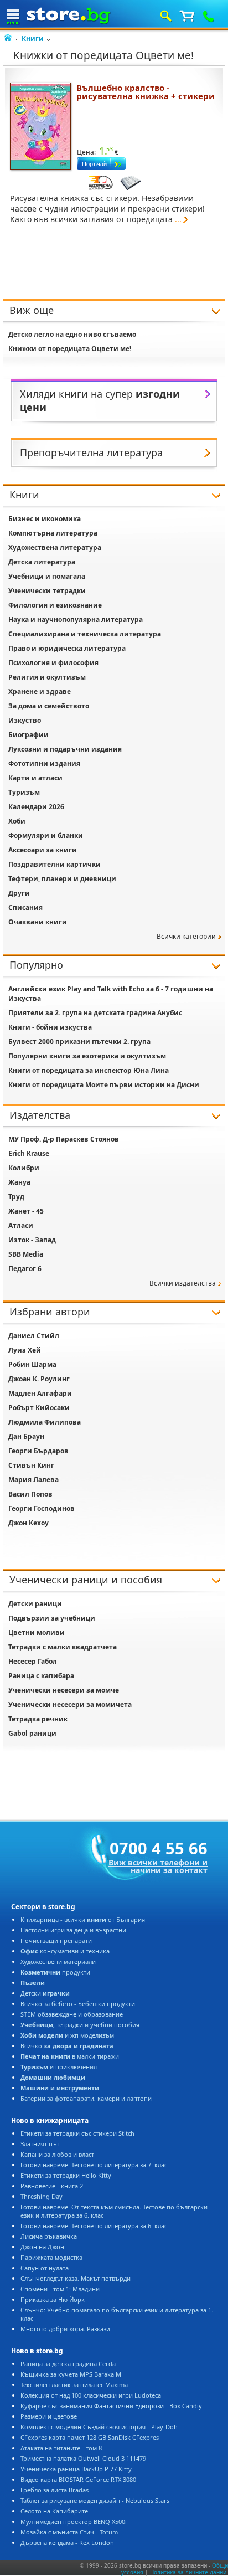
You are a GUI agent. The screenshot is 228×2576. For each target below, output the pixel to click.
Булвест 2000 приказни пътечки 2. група (79, 1042)
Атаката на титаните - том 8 (61, 2448)
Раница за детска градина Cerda (68, 2364)
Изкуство (25, 720)
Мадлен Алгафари (40, 1393)
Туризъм (24, 792)
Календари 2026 (36, 807)
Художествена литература (55, 547)
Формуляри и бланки (46, 835)
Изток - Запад (32, 1240)
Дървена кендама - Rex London (67, 2542)
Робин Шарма (32, 1364)
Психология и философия (53, 663)
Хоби (17, 821)
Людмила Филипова (45, 1422)
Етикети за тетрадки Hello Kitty (66, 2175)
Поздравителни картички (55, 864)
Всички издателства (183, 1283)
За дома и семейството (49, 706)
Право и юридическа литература (67, 648)
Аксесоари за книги (43, 850)
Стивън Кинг (31, 1465)
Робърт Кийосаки (39, 1408)
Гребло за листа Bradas (55, 2490)
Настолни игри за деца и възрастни (73, 1930)
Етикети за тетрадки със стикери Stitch (77, 2133)
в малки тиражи (70, 2056)
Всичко (67, 2046)
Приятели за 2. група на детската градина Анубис (95, 1013)
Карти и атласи (35, 778)
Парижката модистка (51, 2257)
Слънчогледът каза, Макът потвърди (76, 2278)
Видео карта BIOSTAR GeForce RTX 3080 (78, 2479)
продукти (55, 1972)
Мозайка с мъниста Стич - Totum (69, 2532)
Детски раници (35, 1604)
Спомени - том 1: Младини (60, 2289)
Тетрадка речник (38, 1719)
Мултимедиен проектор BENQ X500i (74, 2521)
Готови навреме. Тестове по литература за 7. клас (94, 2165)
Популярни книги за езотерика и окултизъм (87, 1056)
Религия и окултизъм (47, 677)
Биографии (28, 735)
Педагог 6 (25, 1269)
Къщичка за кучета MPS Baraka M (71, 2374)
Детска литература (42, 562)
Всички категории (186, 936)
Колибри (24, 1168)
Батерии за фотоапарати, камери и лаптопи (86, 2098)
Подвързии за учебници (52, 1618)
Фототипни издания (44, 763)
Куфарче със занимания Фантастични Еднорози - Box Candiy (111, 2406)
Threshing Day (42, 2196)
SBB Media (26, 1254)
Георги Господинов (42, 1508)
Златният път (40, 2144)
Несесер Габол (33, 1661)
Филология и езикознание (55, 605)
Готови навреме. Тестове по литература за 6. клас (94, 2226)
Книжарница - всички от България (83, 1919)
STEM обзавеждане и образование (72, 2014)
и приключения (59, 2067)
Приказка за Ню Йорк (53, 2299)
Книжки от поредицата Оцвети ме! (70, 349)
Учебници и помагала (47, 576)
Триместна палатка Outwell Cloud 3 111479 (83, 2458)
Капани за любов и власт (57, 2154)
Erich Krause (29, 1153)
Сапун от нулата (45, 2268)
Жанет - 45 (26, 1211)
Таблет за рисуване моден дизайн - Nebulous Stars (95, 2500)
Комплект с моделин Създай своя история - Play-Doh (99, 2427)
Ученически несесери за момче (64, 1690)
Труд (16, 1197)
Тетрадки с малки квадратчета (63, 1647)
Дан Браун (26, 1436)
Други (19, 893)
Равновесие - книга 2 (52, 2186)
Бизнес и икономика (45, 519)
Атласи (21, 1225)
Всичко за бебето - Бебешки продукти (78, 2004)
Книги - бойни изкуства (50, 1027)
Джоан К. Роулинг (39, 1379)
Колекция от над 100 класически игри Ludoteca (91, 2395)
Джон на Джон (42, 2247)
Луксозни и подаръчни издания (65, 749)
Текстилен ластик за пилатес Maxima (74, 2385)
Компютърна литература (53, 533)
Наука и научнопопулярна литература (76, 619)
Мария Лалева (33, 1480)
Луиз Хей (25, 1350)
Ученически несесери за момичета (70, 1705)
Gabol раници (32, 1733)
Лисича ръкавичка (49, 2236)
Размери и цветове (49, 2416)
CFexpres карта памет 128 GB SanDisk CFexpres (90, 2437)
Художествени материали (58, 1961)
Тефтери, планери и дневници (62, 879)
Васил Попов (30, 1494)
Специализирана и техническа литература (85, 634)
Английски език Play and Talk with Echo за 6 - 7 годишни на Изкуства (111, 994)
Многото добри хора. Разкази (65, 2329)
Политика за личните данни (188, 2572)
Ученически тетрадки (47, 591)
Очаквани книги (38, 922)
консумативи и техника (65, 1951)
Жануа (19, 1182)
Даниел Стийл (34, 1336)
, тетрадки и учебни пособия (80, 2025)
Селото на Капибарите (54, 2511)
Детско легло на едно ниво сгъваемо (72, 334)
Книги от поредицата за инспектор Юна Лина (89, 1070)
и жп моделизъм (67, 2035)
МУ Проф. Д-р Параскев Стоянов (64, 1139)
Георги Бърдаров (38, 1451)
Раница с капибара (41, 1676)
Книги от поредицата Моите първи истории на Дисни (104, 1085)
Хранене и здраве (40, 691)
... (178, 219)
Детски (45, 1993)
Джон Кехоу (28, 1523)
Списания (25, 907)
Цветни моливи (37, 1633)
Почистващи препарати (56, 1940)
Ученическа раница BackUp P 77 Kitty (76, 2469)
